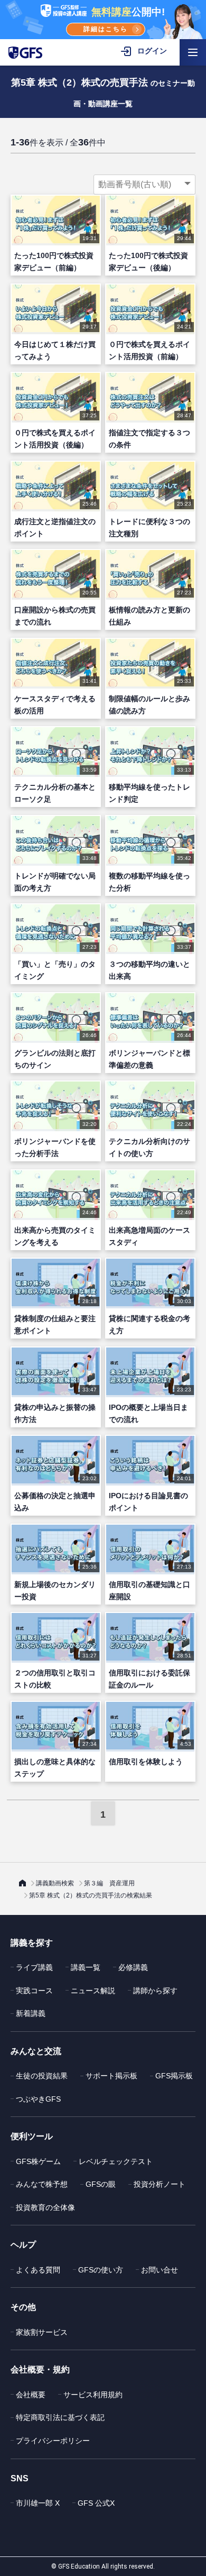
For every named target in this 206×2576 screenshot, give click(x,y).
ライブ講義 (34, 1967)
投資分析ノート (160, 2184)
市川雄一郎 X (38, 2503)
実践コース (34, 1991)
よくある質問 (38, 2270)
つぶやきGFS (38, 2099)
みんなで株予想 (42, 2184)
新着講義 (31, 2013)
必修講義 (133, 1967)
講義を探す (32, 1943)
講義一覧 (86, 1967)
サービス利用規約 (93, 2395)
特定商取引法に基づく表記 (60, 2417)
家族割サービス (42, 2332)
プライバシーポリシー (53, 2441)
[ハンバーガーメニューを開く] (193, 52)
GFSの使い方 (101, 2270)
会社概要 (31, 2395)
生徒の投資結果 (42, 2076)
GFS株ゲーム (38, 2161)
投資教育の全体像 (45, 2207)
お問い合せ (160, 2270)
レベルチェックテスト (116, 2161)
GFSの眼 (101, 2184)
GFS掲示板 (174, 2076)
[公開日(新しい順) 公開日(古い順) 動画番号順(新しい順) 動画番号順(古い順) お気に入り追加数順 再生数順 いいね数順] (144, 185)
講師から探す (155, 1991)
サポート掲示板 (111, 2076)
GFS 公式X (96, 2503)
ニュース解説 (93, 1991)
